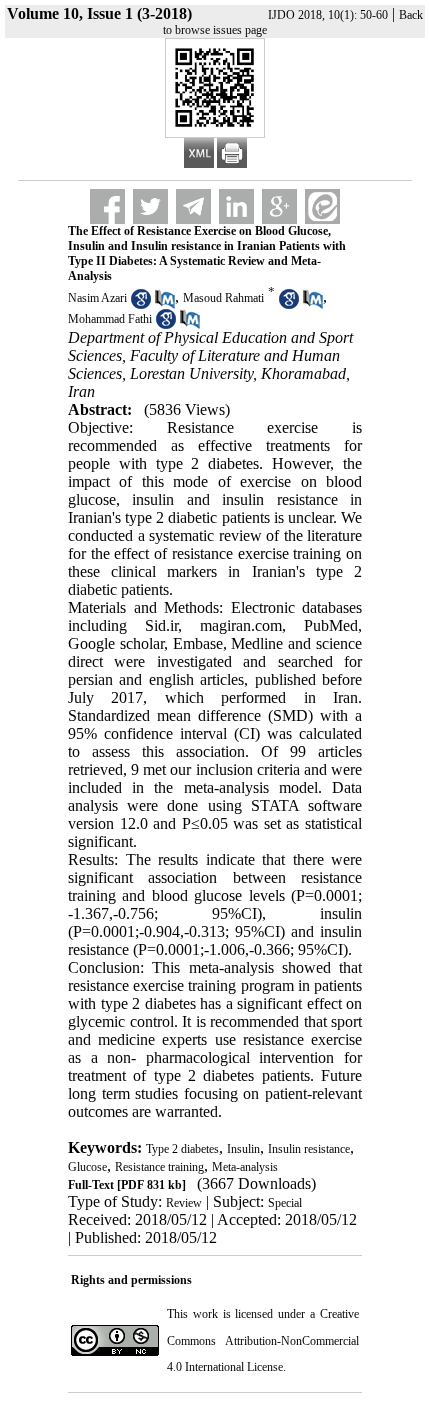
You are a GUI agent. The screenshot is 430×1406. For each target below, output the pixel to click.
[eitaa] (322, 206)
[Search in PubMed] (165, 305)
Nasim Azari (97, 298)
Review (184, 1203)
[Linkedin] (236, 206)
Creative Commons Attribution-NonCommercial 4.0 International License (263, 1340)
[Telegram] (193, 206)
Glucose (87, 1167)
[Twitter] (150, 206)
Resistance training (159, 1167)
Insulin (243, 1149)
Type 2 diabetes (182, 1149)
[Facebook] (107, 206)
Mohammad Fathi (110, 319)
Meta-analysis (245, 1167)
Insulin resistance (309, 1149)
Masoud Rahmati (223, 298)
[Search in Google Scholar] (141, 305)
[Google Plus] (279, 206)
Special (285, 1203)
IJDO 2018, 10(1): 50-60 (328, 15)
